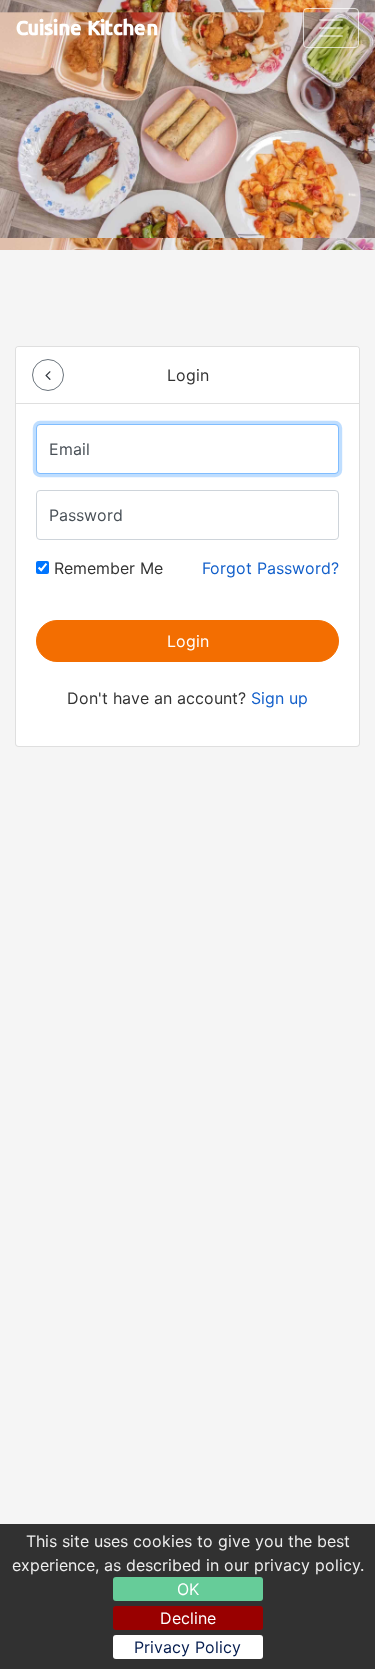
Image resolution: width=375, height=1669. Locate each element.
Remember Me (106, 568)
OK (188, 1589)
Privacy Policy (187, 1647)
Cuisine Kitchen (87, 27)
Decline (188, 1618)
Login (188, 641)
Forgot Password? (270, 568)
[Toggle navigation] (331, 28)
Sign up (279, 698)
